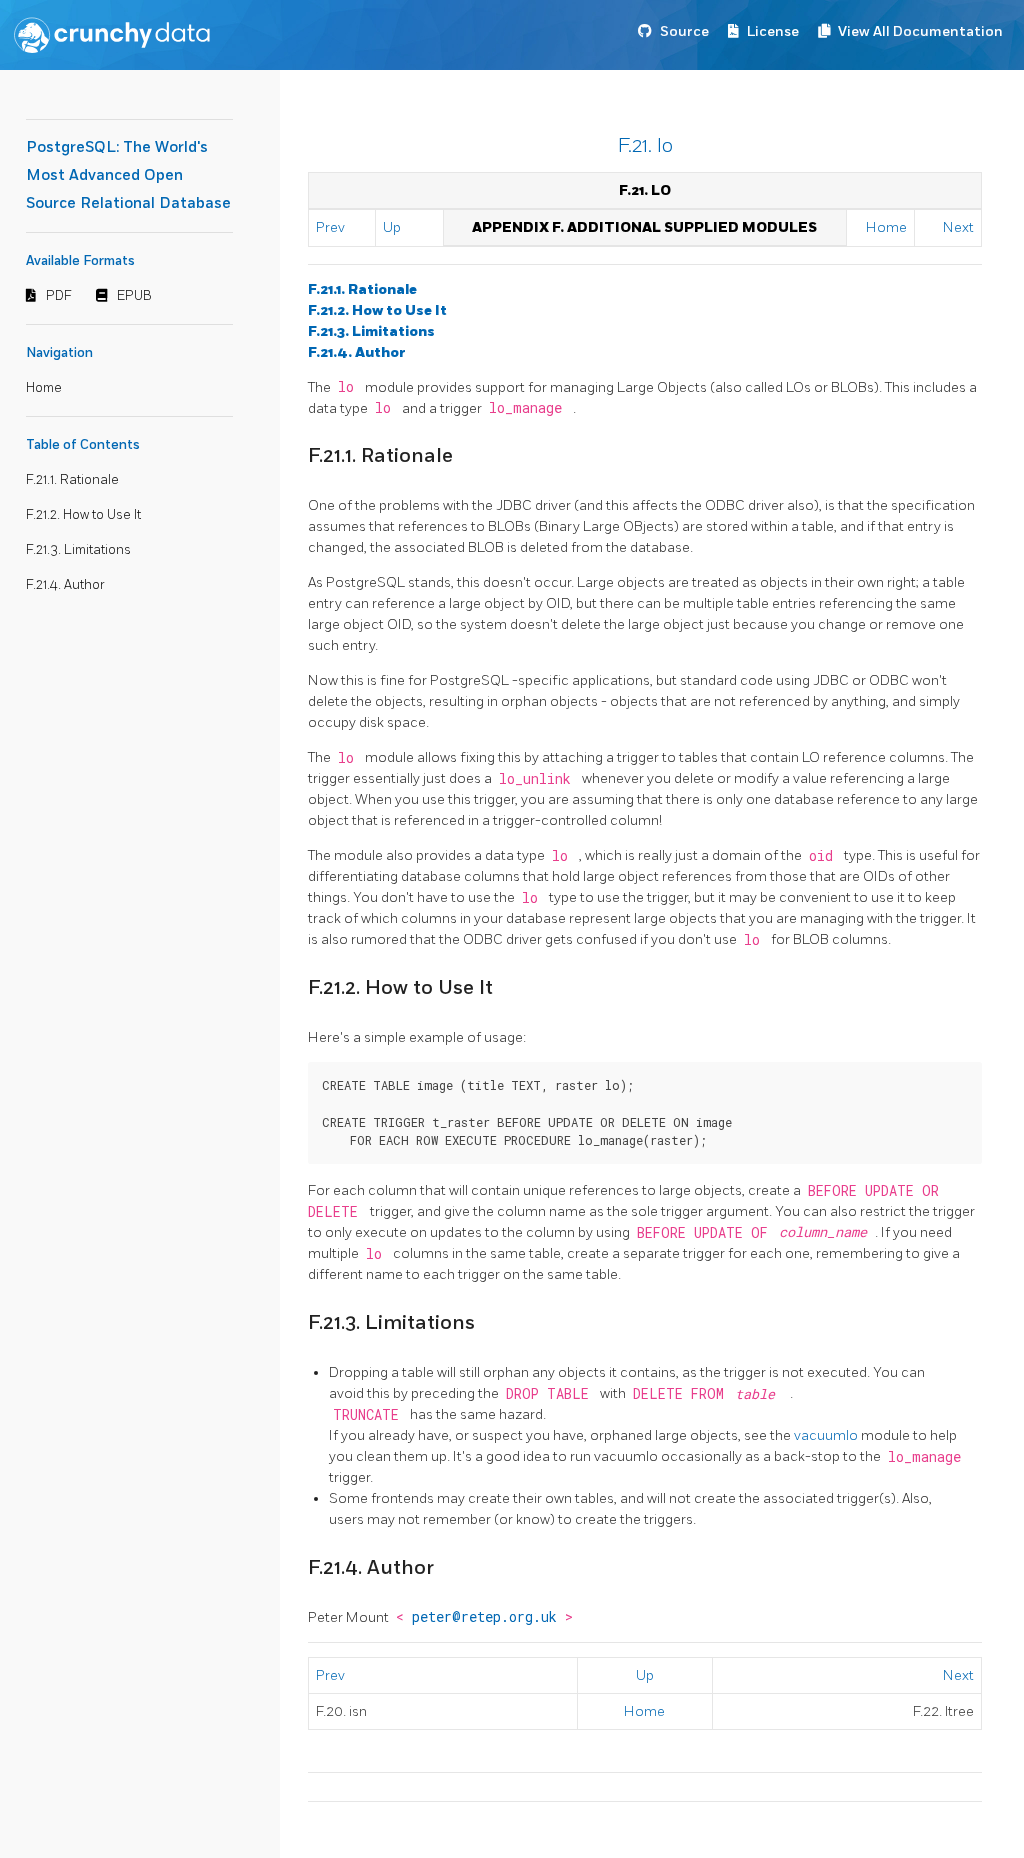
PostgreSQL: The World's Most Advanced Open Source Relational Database (128, 175)
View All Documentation (920, 31)
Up (392, 227)
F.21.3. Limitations (78, 550)
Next (958, 227)
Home (44, 388)
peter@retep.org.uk (488, 1617)
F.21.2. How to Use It (83, 515)
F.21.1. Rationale (72, 480)
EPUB (134, 296)
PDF (59, 296)
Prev (330, 227)
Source (684, 31)
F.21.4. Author (65, 585)
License (773, 31)
